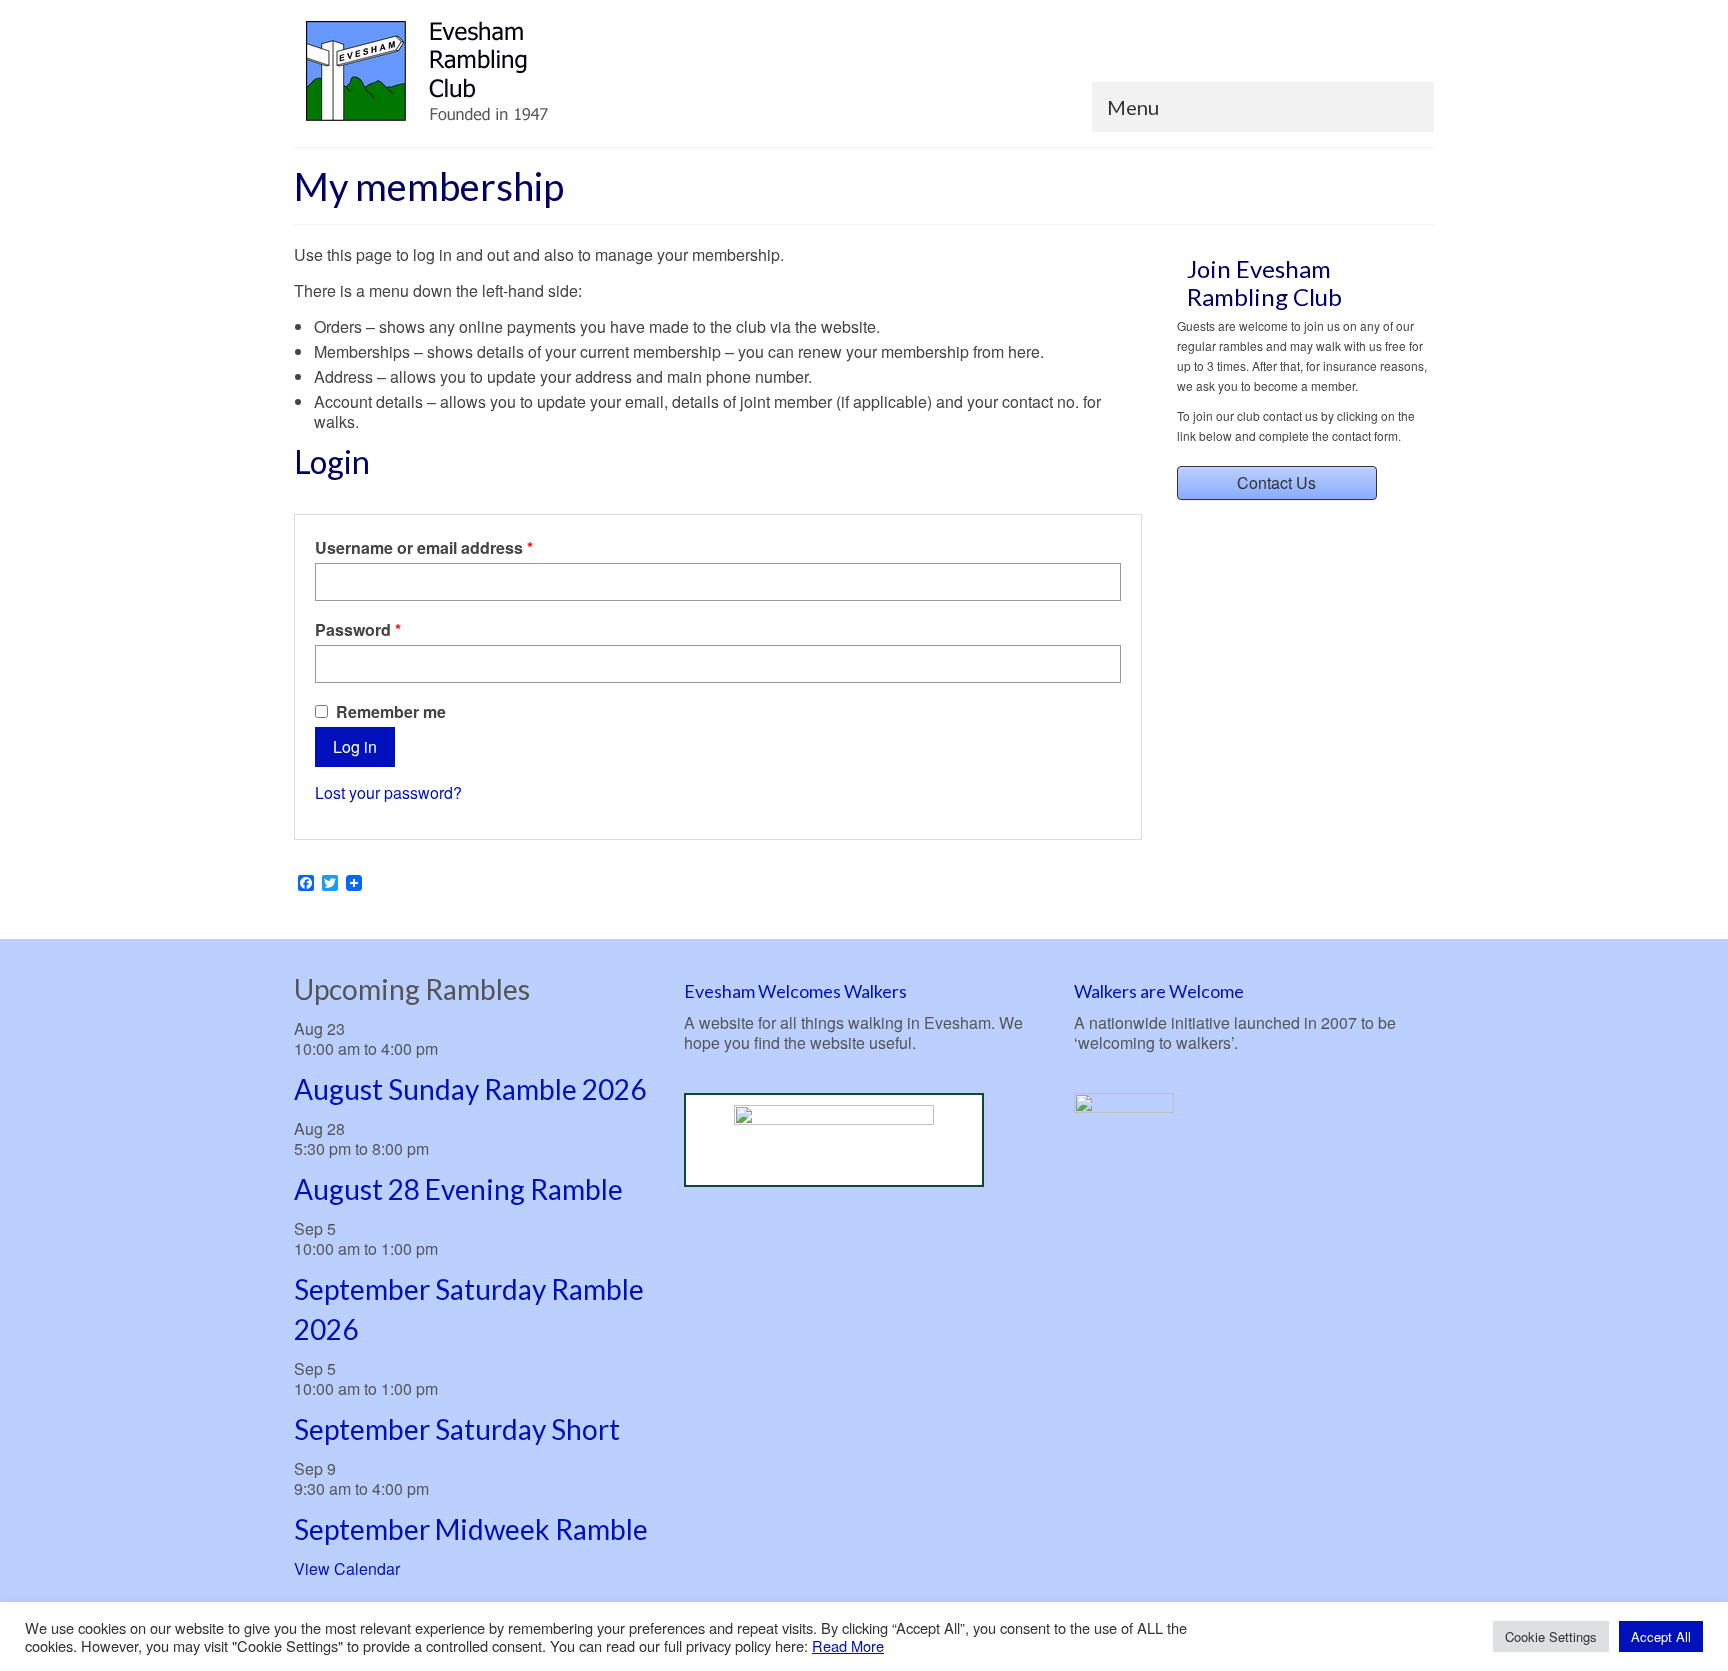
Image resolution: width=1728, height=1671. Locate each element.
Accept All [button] (1661, 1636)
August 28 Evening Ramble (458, 1189)
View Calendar (347, 1568)
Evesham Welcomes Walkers (795, 991)
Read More (848, 1646)
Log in (355, 746)
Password (392, 630)
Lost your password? (388, 792)
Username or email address (458, 548)
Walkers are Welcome (1159, 991)
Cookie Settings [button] (1551, 1636)
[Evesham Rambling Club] (474, 72)
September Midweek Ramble (471, 1529)
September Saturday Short (457, 1429)
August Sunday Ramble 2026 (470, 1089)
